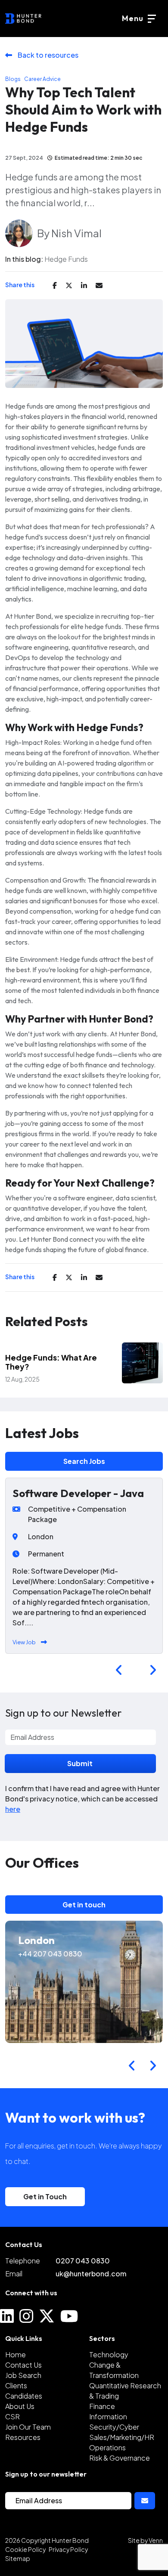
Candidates (24, 2396)
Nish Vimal (76, 233)
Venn (156, 2540)
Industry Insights (50, 1348)
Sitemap (18, 2558)
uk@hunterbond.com (91, 2274)
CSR (12, 2416)
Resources (23, 2437)
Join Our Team (28, 2427)
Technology (109, 2354)
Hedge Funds (66, 259)
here (13, 1809)
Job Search (23, 2375)
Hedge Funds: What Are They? (51, 1362)
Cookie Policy (25, 2549)
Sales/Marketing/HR (122, 2437)
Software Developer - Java (78, 1493)
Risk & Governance (120, 2458)
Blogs (13, 79)
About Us (20, 2406)
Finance (102, 2406)
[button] (119, 1670)
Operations (107, 2447)
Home (16, 2354)
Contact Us (23, 2365)
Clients (16, 2385)
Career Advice (42, 79)
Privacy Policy (68, 2549)
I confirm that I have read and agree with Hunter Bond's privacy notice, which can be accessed (82, 1799)
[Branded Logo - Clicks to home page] (23, 19)
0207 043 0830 (83, 2261)
